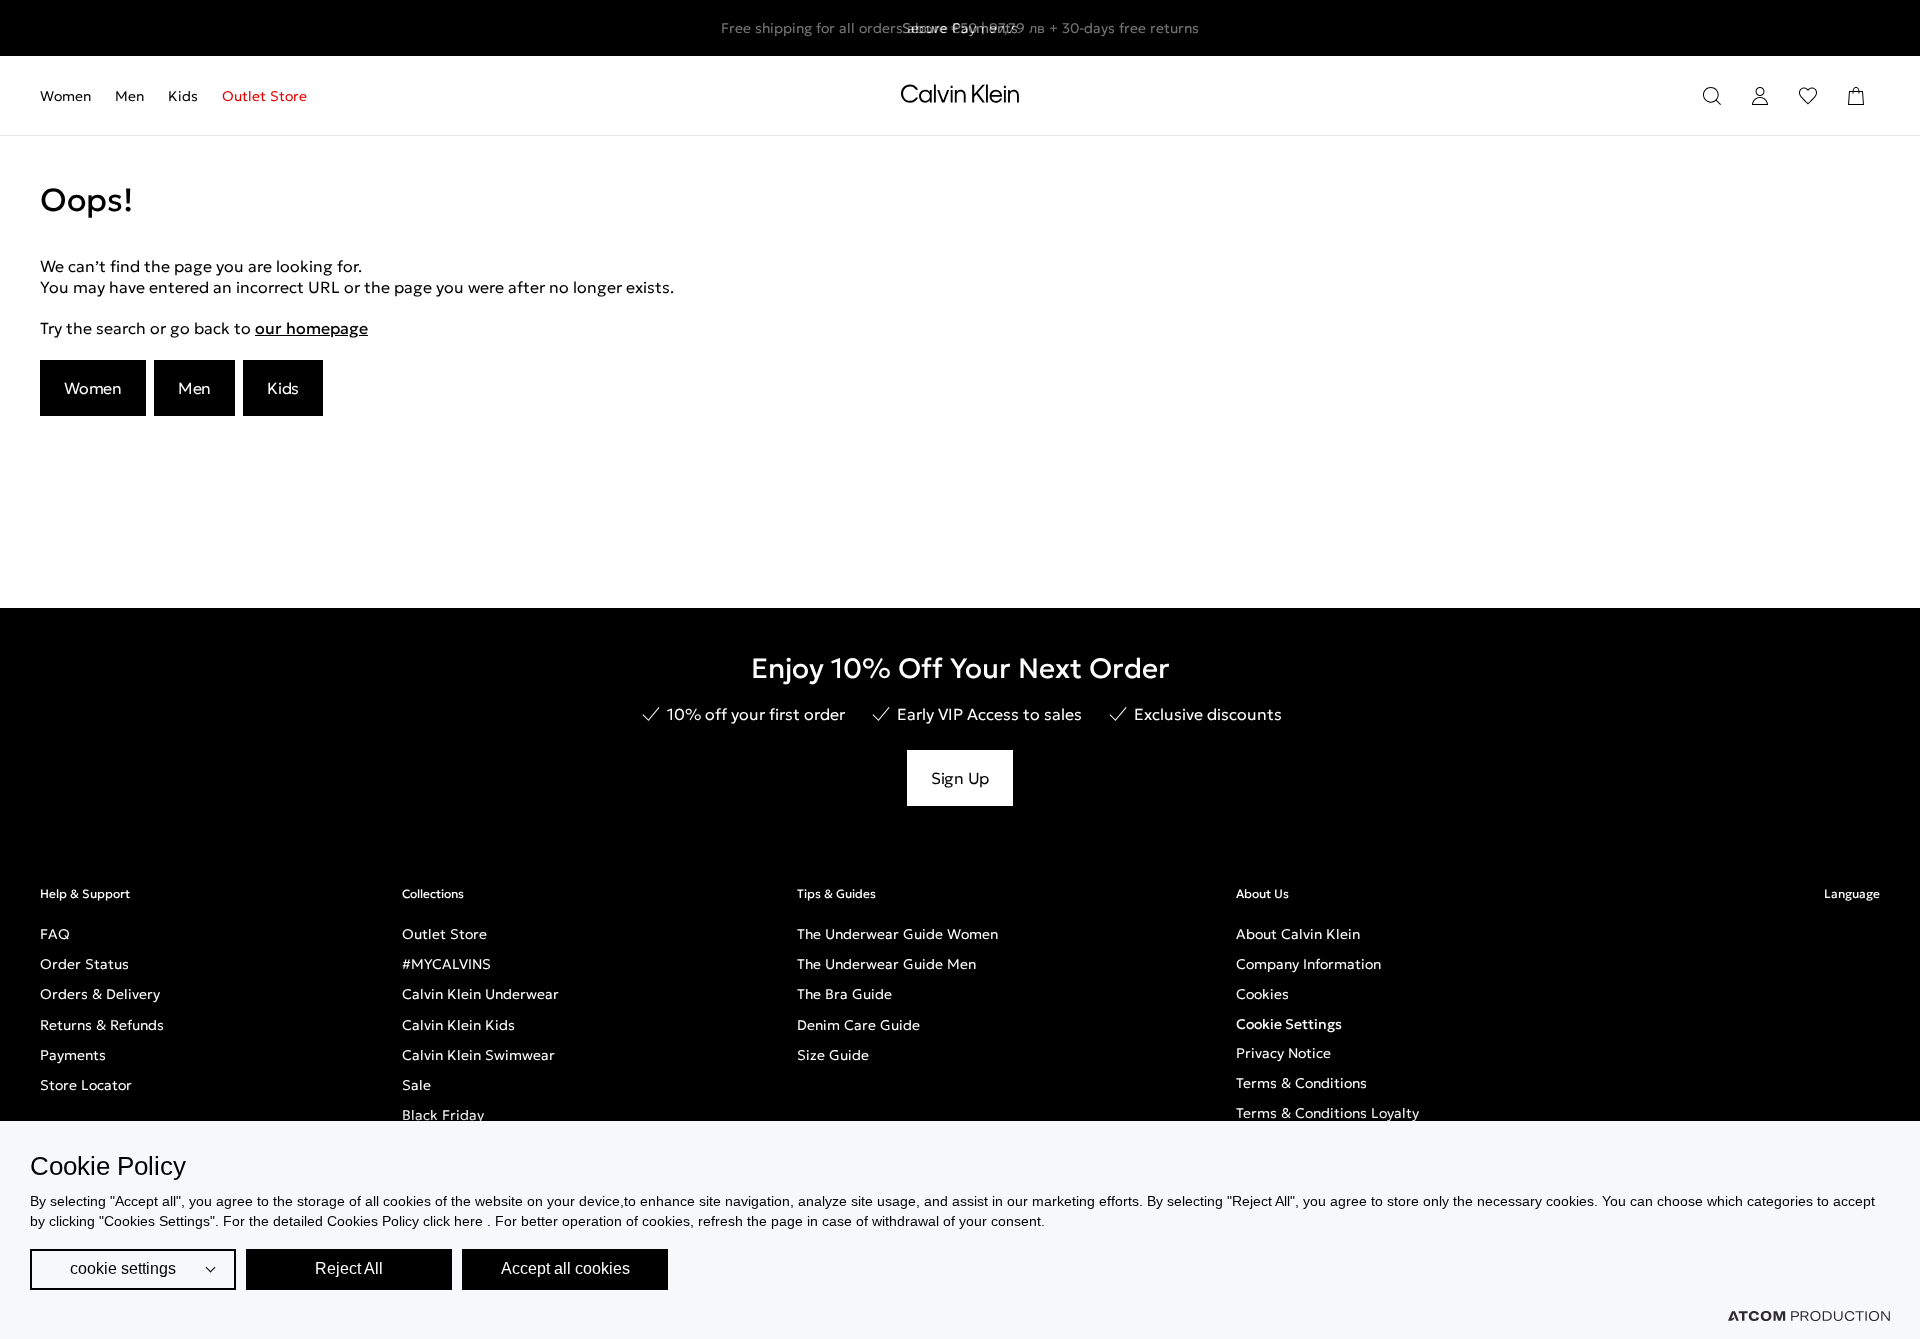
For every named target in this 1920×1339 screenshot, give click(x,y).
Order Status (84, 964)
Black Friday (443, 1115)
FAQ (55, 934)
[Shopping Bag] (1856, 96)
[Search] (1712, 96)
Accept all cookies (565, 1268)
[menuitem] (71, 96)
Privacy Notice (1283, 1053)
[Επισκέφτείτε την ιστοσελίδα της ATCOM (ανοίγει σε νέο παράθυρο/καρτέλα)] (1809, 1316)
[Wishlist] (1808, 96)
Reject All (349, 1268)
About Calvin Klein (1298, 934)
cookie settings (123, 1268)
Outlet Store (264, 96)
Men (129, 96)
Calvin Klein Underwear (480, 994)
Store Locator (86, 1085)
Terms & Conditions (1301, 1083)
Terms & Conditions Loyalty (1327, 1113)
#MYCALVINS (446, 964)
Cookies (1262, 994)
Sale (416, 1085)
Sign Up (960, 778)
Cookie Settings (1289, 1024)
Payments (73, 1055)
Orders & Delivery (100, 994)
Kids (183, 96)
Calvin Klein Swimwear (478, 1055)
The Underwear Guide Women (897, 934)
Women (65, 96)
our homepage (311, 328)
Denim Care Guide (858, 1025)
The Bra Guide (844, 994)
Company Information (1308, 964)
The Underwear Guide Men (886, 964)
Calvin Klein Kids (458, 1025)
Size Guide (833, 1055)
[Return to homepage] (960, 98)
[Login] (1760, 96)
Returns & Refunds (102, 1025)
